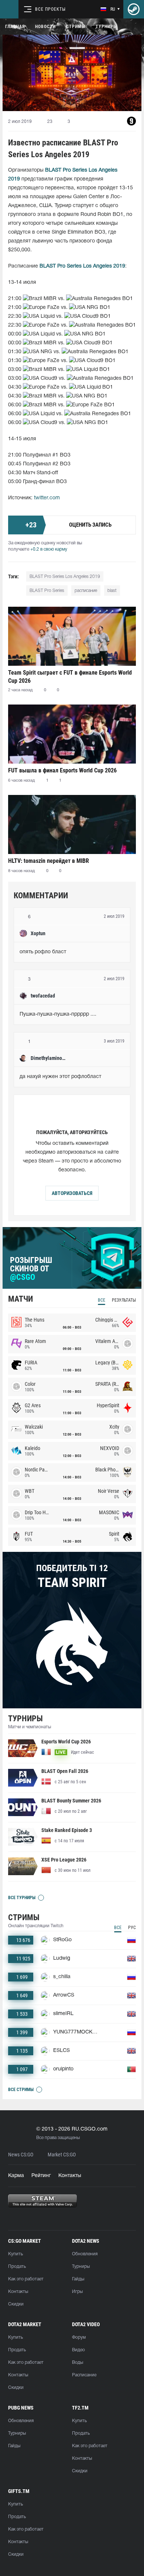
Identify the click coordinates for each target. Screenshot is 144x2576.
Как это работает (26, 2279)
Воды (78, 2363)
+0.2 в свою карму (49, 549)
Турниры (106, 27)
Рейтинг (41, 2176)
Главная (15, 27)
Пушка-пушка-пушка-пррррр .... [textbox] (58, 1014)
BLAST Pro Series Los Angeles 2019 (65, 577)
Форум (79, 2337)
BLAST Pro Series (47, 591)
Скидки (16, 2304)
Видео (78, 2350)
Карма (16, 2176)
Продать (17, 2267)
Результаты (124, 1300)
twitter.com (47, 498)
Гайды (78, 2279)
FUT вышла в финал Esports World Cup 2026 (62, 770)
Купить (16, 2254)
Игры (77, 2292)
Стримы (76, 27)
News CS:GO (21, 2155)
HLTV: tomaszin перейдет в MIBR (49, 861)
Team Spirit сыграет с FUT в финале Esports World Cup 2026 (70, 677)
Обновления (85, 2254)
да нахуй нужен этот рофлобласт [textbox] (60, 1077)
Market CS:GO (62, 2155)
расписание (86, 591)
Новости (45, 27)
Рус (132, 1928)
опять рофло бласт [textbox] (43, 952)
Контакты (70, 2176)
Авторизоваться (72, 1193)
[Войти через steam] (134, 9)
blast (112, 591)
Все (102, 1300)
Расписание (84, 2375)
